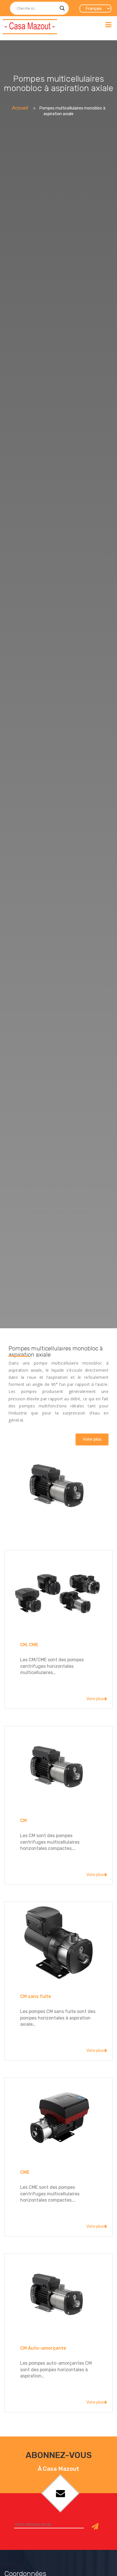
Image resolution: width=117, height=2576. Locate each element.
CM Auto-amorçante (43, 2348)
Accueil (20, 108)
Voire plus (95, 1699)
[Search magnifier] (62, 8)
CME (25, 2172)
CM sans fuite (36, 1996)
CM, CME (29, 1645)
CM (23, 1821)
